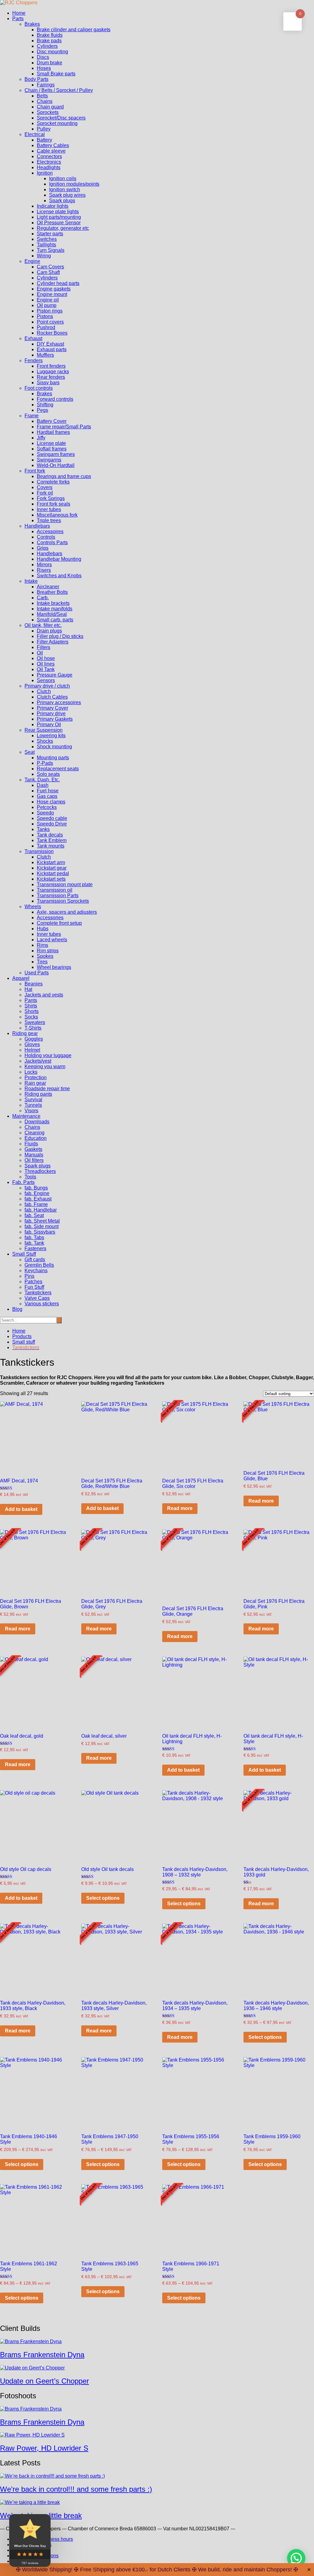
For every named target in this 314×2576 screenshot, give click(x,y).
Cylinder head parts (58, 283)
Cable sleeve (51, 151)
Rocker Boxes (52, 333)
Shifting (45, 405)
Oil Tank (46, 669)
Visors (31, 1111)
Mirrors (44, 565)
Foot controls (39, 388)
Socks (31, 1017)
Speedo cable (52, 818)
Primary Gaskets (55, 719)
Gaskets (33, 1149)
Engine (32, 261)
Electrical (35, 134)
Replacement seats (58, 769)
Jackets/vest (38, 1061)
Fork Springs (51, 498)
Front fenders (51, 366)
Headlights (49, 167)
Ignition (45, 173)
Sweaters (35, 1022)
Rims (42, 945)
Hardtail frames (53, 432)
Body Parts (36, 79)
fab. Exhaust (38, 1199)
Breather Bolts (52, 592)
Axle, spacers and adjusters (67, 912)
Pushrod (46, 327)
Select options (103, 1898)
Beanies (34, 984)
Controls (46, 537)
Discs (43, 57)
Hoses (44, 68)
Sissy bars (48, 383)
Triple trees (49, 520)
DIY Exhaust (50, 344)
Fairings (46, 85)
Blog (17, 1309)
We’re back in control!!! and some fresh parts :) (76, 2489)
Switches (47, 239)
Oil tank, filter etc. (43, 625)
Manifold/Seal (52, 614)
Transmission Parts (58, 895)
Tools (30, 1177)
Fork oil (45, 493)
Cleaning (34, 1133)
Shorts (32, 1011)
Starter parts (50, 234)
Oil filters (34, 1160)
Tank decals (50, 835)
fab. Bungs (36, 1188)
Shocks (45, 741)
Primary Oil (49, 725)
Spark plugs (62, 201)
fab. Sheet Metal (42, 1221)
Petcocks (47, 807)
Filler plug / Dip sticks (60, 636)
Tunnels (33, 1105)
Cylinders (47, 46)
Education (36, 1138)
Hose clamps (51, 802)
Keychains (36, 1271)
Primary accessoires (59, 702)
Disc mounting (52, 52)
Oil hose (46, 658)
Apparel (21, 978)
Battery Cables (53, 145)
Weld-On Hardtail (56, 465)
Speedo (45, 813)
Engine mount (52, 294)
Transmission (39, 851)
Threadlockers (40, 1171)
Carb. (43, 598)
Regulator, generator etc (63, 228)
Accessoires (50, 531)
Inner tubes (49, 509)
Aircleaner (48, 587)
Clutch (44, 691)
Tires (42, 962)
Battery (44, 140)
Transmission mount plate (65, 884)
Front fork (35, 471)
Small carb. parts (55, 620)
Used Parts (37, 973)
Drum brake (50, 63)
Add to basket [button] (21, 1509)
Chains (45, 101)
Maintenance (26, 1116)
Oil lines (46, 664)
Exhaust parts (52, 349)
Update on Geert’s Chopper (44, 2381)
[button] (296, 2558)
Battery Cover (52, 421)
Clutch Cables (52, 697)
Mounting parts (53, 758)
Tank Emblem (52, 840)
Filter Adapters (53, 642)
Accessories (50, 918)
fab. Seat (34, 1215)
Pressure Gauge (55, 675)
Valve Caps (37, 1298)
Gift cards (35, 1260)
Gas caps (47, 796)
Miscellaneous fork (57, 515)
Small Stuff (24, 1254)
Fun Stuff (34, 1287)
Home (19, 13)
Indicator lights (53, 206)
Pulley (44, 129)
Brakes (32, 24)
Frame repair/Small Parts (64, 427)
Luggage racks (53, 372)
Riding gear (25, 1033)
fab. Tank (34, 1243)
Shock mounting (54, 747)
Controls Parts (52, 543)
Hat (28, 989)
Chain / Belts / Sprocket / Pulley (59, 90)
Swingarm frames (56, 454)
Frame (32, 416)
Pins (29, 1276)
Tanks (43, 829)
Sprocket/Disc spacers (61, 118)
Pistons (45, 316)
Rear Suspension (44, 730)
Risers (44, 570)
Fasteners (35, 1248)
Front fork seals (54, 504)
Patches (33, 1282)
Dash (43, 785)
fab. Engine (37, 1193)
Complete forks (53, 482)
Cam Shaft (48, 272)
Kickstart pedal (53, 873)
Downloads (37, 1122)
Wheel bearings (54, 967)
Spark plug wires (67, 195)
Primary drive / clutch (47, 686)
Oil (40, 653)
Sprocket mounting (57, 123)
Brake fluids (50, 35)
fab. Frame (36, 1204)
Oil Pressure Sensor (59, 223)
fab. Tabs (34, 1237)
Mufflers (45, 355)
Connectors (49, 156)
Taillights (46, 245)
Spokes (45, 956)
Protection (36, 1077)
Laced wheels (52, 940)
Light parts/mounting (59, 217)
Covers (45, 487)
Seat (30, 752)
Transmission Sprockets (63, 901)
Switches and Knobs (59, 576)
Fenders (34, 360)
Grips (43, 548)
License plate (51, 443)
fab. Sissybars (40, 1232)
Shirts (31, 1006)
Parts (18, 19)
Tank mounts (51, 846)
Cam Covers (50, 267)
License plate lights (58, 212)
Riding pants (38, 1094)
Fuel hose (48, 791)
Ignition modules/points (74, 184)
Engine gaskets (54, 289)
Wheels (33, 907)
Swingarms (49, 460)
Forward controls (55, 399)
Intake (31, 581)
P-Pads (45, 763)
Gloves (32, 1044)
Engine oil (48, 300)
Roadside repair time (47, 1089)
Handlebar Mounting (59, 559)
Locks (31, 1072)
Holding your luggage (48, 1055)
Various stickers (42, 1304)
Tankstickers (38, 1293)
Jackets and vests (44, 995)
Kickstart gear (52, 868)
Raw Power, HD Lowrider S (44, 2448)
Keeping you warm (45, 1066)
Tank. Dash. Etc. (42, 780)
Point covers (50, 322)
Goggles (34, 1039)
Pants (31, 1000)
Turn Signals (51, 250)
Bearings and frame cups (64, 476)
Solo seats (48, 774)
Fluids (31, 1144)
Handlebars (37, 526)
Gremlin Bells (39, 1265)
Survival (33, 1100)
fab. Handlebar (41, 1210)
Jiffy (41, 438)
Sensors (46, 680)
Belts (42, 96)
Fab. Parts (23, 1182)
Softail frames (52, 449)
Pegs (42, 410)
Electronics (49, 162)
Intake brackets (53, 603)
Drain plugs (49, 631)
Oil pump (47, 305)
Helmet (32, 1050)
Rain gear (35, 1083)
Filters (44, 647)
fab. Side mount (42, 1226)
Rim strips (48, 951)
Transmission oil (55, 890)
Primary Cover (52, 708)
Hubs (43, 929)
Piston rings (50, 311)
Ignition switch (65, 190)
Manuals (34, 1155)
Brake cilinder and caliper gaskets (74, 30)
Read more (180, 1508)
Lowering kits (51, 736)
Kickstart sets (51, 879)
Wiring (44, 256)
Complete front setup (59, 923)
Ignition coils (63, 178)
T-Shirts (33, 1028)
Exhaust (33, 338)
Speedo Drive (52, 824)
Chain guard (50, 107)
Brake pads (49, 41)
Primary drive (51, 713)
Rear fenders (51, 377)
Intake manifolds (55, 609)
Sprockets (48, 112)
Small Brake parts (56, 74)
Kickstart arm (51, 862)
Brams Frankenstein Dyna (42, 2355)
